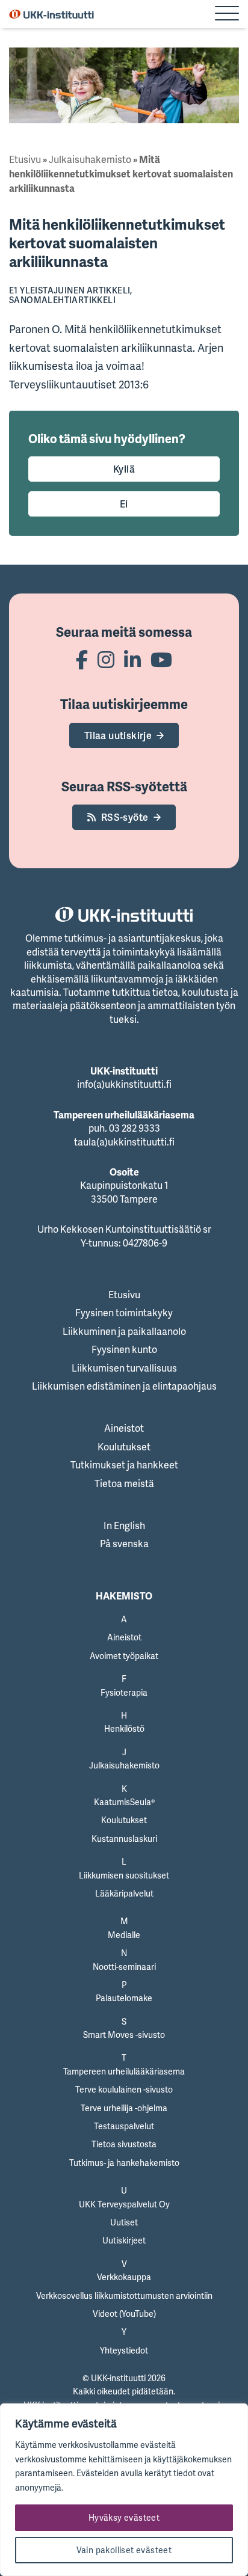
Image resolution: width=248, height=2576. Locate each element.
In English (124, 1526)
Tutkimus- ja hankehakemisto (124, 2163)
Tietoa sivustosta (124, 2144)
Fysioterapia (124, 1692)
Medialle (124, 1935)
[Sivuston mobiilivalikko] (227, 14)
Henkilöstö (124, 1728)
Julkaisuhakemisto (90, 159)
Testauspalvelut (124, 2126)
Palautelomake (124, 1998)
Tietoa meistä (124, 1483)
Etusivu (25, 159)
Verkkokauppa (124, 2277)
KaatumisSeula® (124, 1802)
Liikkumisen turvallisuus (124, 1368)
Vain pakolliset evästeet (124, 2550)
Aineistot (124, 1428)
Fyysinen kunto (124, 1349)
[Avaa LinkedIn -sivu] (132, 659)
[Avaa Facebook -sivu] (82, 659)
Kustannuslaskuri (124, 1838)
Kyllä (124, 469)
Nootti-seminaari (124, 1967)
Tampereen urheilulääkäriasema (124, 2071)
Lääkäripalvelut (124, 1893)
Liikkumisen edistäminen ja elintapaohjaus (124, 1386)
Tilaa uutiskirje (118, 735)
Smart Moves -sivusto (124, 2035)
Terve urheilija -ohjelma (124, 2108)
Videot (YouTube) (124, 2314)
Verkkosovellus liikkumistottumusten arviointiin (124, 2295)
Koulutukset (124, 1447)
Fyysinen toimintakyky (124, 1313)
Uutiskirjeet (124, 2240)
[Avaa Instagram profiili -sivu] (106, 659)
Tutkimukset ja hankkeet (124, 1465)
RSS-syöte (125, 817)
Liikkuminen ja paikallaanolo (124, 1331)
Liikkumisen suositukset (124, 1875)
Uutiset (124, 2222)
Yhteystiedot (124, 2350)
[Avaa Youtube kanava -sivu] (161, 659)
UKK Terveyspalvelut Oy (124, 2204)
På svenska (124, 1544)
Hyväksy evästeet (124, 2517)
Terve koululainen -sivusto (124, 2089)
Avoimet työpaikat (124, 1656)
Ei (124, 504)
